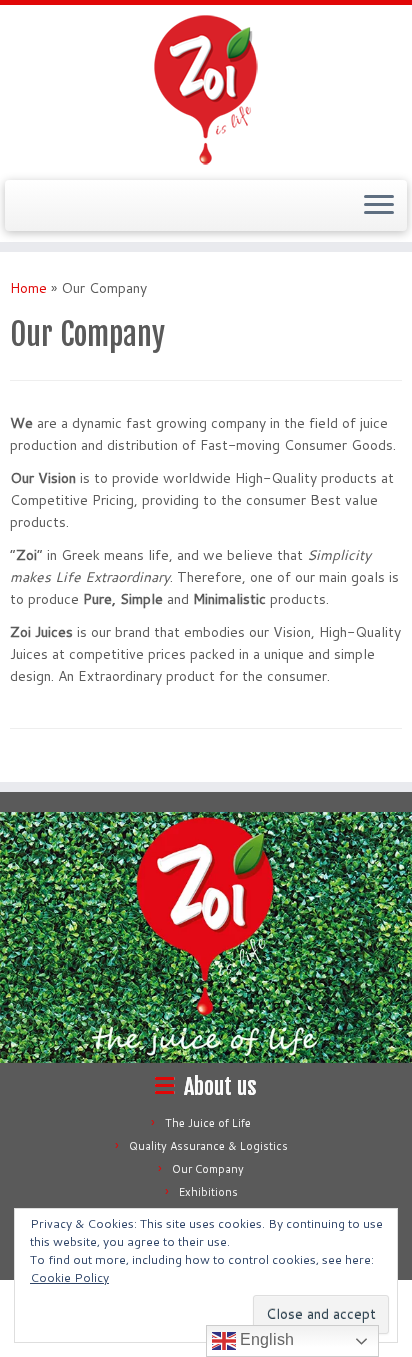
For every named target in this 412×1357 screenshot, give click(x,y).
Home (28, 288)
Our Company (208, 1169)
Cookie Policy (69, 1277)
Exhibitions (208, 1192)
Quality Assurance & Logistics (208, 1146)
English (265, 1339)
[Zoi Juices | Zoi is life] (206, 90)
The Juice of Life (208, 1123)
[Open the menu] (379, 206)
